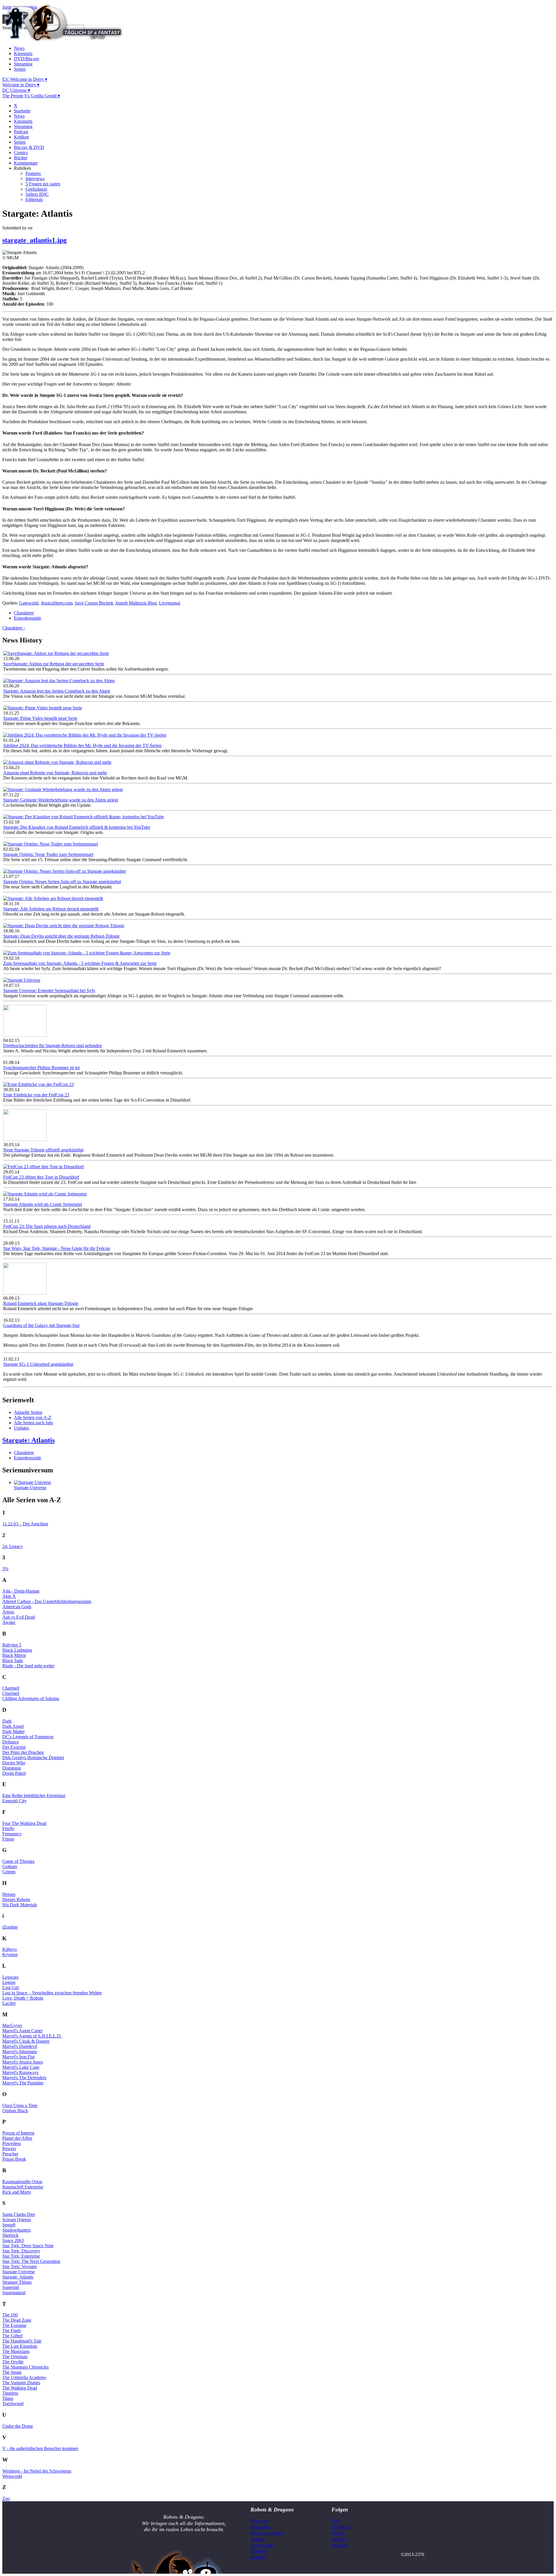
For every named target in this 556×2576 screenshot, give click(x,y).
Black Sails (13, 1661)
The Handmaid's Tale (22, 2341)
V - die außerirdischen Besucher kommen (40, 2448)
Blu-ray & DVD (29, 147)
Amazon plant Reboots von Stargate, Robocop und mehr (55, 773)
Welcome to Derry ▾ (21, 85)
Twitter (338, 2533)
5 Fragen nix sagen (43, 184)
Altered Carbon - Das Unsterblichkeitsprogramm (47, 1601)
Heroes (9, 1894)
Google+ (340, 2539)
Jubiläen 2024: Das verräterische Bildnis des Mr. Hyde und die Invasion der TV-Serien (82, 745)
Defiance (11, 1742)
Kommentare (26, 163)
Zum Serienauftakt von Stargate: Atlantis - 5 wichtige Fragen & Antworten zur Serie (80, 963)
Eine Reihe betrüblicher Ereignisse (34, 1795)
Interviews (35, 179)
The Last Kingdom (20, 2346)
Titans (8, 2398)
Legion (9, 1982)
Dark (7, 1721)
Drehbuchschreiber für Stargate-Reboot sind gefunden (53, 1046)
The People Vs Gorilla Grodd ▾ (31, 96)
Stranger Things (17, 2282)
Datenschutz (262, 2545)
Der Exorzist (14, 1747)
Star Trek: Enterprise (21, 2256)
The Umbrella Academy (24, 2377)
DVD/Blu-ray (27, 59)
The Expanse (14, 2325)
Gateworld (29, 603)
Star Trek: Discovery (21, 2251)
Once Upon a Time (20, 2105)
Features (33, 173)
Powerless (12, 2143)
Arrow (8, 1612)
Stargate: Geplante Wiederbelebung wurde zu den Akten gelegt (61, 800)
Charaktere (24, 613)
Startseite (22, 111)
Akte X (9, 1596)
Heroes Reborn (16, 1899)
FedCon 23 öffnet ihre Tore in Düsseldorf (41, 1177)
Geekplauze (36, 189)
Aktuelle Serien (28, 1412)
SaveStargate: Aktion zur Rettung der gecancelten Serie (54, 664)
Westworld (12, 2476)
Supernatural (14, 2293)
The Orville (13, 2362)
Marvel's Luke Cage (21, 2067)
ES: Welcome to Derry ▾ (25, 79)
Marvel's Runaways (20, 2072)
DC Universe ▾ (16, 90)
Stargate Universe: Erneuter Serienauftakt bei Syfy (49, 991)
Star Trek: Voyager (20, 2266)
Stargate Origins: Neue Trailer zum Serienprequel (48, 854)
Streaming (23, 64)
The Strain (12, 2372)
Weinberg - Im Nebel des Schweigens (37, 2471)
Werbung (259, 2551)
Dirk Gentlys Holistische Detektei (33, 1758)
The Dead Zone (17, 2320)
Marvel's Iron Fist (18, 2057)
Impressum (260, 2527)
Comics (21, 153)
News (19, 48)
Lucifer (9, 2003)
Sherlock (10, 2235)
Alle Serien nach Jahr (33, 1423)
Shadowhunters (17, 2230)
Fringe (8, 1839)
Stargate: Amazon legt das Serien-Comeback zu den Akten (57, 691)
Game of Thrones (18, 1861)
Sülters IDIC (37, 194)
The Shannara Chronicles (25, 2367)
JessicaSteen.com (57, 603)
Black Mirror (14, 1655)
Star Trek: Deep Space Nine (28, 2246)
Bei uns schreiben (267, 2533)
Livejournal (170, 603)
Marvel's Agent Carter (22, 2031)
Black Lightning (17, 1650)
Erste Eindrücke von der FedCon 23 (36, 1095)
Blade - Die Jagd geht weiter (28, 1666)
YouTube (340, 2545)
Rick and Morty (17, 2192)
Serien (20, 69)
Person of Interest (18, 2133)
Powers (9, 2149)
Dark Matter (13, 1731)
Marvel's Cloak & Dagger (26, 2041)
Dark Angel (13, 1726)
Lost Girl (11, 1988)
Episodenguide (28, 618)
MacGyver (12, 2025)
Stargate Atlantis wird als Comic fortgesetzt (43, 1204)
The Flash (11, 2331)
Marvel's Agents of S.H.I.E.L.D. (32, 2036)
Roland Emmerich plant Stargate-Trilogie (41, 1303)
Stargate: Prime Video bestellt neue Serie (40, 718)
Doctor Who (14, 1763)
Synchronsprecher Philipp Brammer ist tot (41, 1068)
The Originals (15, 2357)
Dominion (12, 1768)
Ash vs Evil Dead (19, 1617)
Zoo (6, 2499)
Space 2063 (13, 2240)
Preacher (10, 2154)
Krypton (10, 1955)
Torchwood (13, 2404)
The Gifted (12, 2336)
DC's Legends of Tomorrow (28, 1737)
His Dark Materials (20, 1905)
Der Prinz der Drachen (23, 1752)
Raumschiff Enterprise (23, 2187)
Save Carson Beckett (94, 603)
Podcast (21, 132)
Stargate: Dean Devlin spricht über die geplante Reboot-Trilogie (61, 936)
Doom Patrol (14, 1773)
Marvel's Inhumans (20, 2052)
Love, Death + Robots (23, 1998)
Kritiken (21, 137)
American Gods (17, 1607)
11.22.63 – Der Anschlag (25, 1524)
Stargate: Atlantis (29, 1440)
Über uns (259, 2521)
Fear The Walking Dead (24, 1823)
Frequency (12, 1834)
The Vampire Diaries (21, 2383)
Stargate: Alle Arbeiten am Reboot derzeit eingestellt (51, 909)
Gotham (10, 1866)
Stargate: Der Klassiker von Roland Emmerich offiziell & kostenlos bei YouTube (77, 827)
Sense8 (9, 2225)
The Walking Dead (20, 2388)
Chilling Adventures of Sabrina (31, 1698)
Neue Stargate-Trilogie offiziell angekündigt (43, 1150)
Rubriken (22, 168)
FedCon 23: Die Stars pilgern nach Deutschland (47, 1226)
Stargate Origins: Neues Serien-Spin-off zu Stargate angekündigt (62, 882)
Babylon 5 (12, 1645)
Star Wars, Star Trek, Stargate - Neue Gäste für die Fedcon (57, 1248)
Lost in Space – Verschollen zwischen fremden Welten (52, 1993)
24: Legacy (13, 1546)
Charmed (11, 1688)
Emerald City (14, 1801)
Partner (258, 2539)
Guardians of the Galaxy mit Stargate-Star (41, 1325)
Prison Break (14, 2159)
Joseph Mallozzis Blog (136, 603)
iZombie (10, 1927)
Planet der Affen (17, 2138)
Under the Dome (18, 2426)
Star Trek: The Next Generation (31, 2261)
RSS (335, 2521)
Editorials (34, 199)
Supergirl (11, 2287)
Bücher (21, 158)
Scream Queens (17, 2220)
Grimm (9, 1872)
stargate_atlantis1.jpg (34, 240)
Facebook (341, 2527)
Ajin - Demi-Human (21, 1591)
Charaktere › (14, 628)
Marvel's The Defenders (24, 2078)
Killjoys (10, 1949)
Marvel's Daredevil (20, 2046)
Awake (9, 1622)
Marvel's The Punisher (23, 2083)
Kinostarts (23, 53)
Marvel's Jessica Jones (23, 2062)
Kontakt (258, 2557)
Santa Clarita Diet (19, 2214)
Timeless (10, 2393)
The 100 (10, 2315)
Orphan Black (15, 2111)
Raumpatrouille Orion (22, 2182)
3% (5, 1569)
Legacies (10, 1977)
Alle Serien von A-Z (33, 1417)
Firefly (8, 1829)
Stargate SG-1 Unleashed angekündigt (38, 1364)
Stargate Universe (30, 1488)
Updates (21, 1428)
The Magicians (16, 2351)
